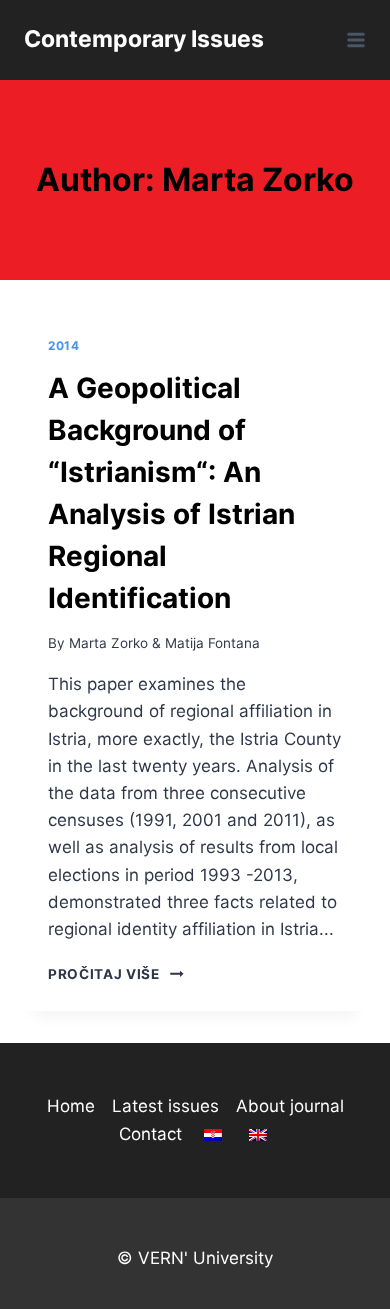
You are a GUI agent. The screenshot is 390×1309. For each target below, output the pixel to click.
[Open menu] (352, 39)
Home (71, 1106)
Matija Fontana (212, 643)
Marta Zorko (108, 643)
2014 (63, 345)
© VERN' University (195, 1258)
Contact (150, 1134)
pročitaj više (116, 974)
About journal (290, 1106)
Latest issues (165, 1106)
